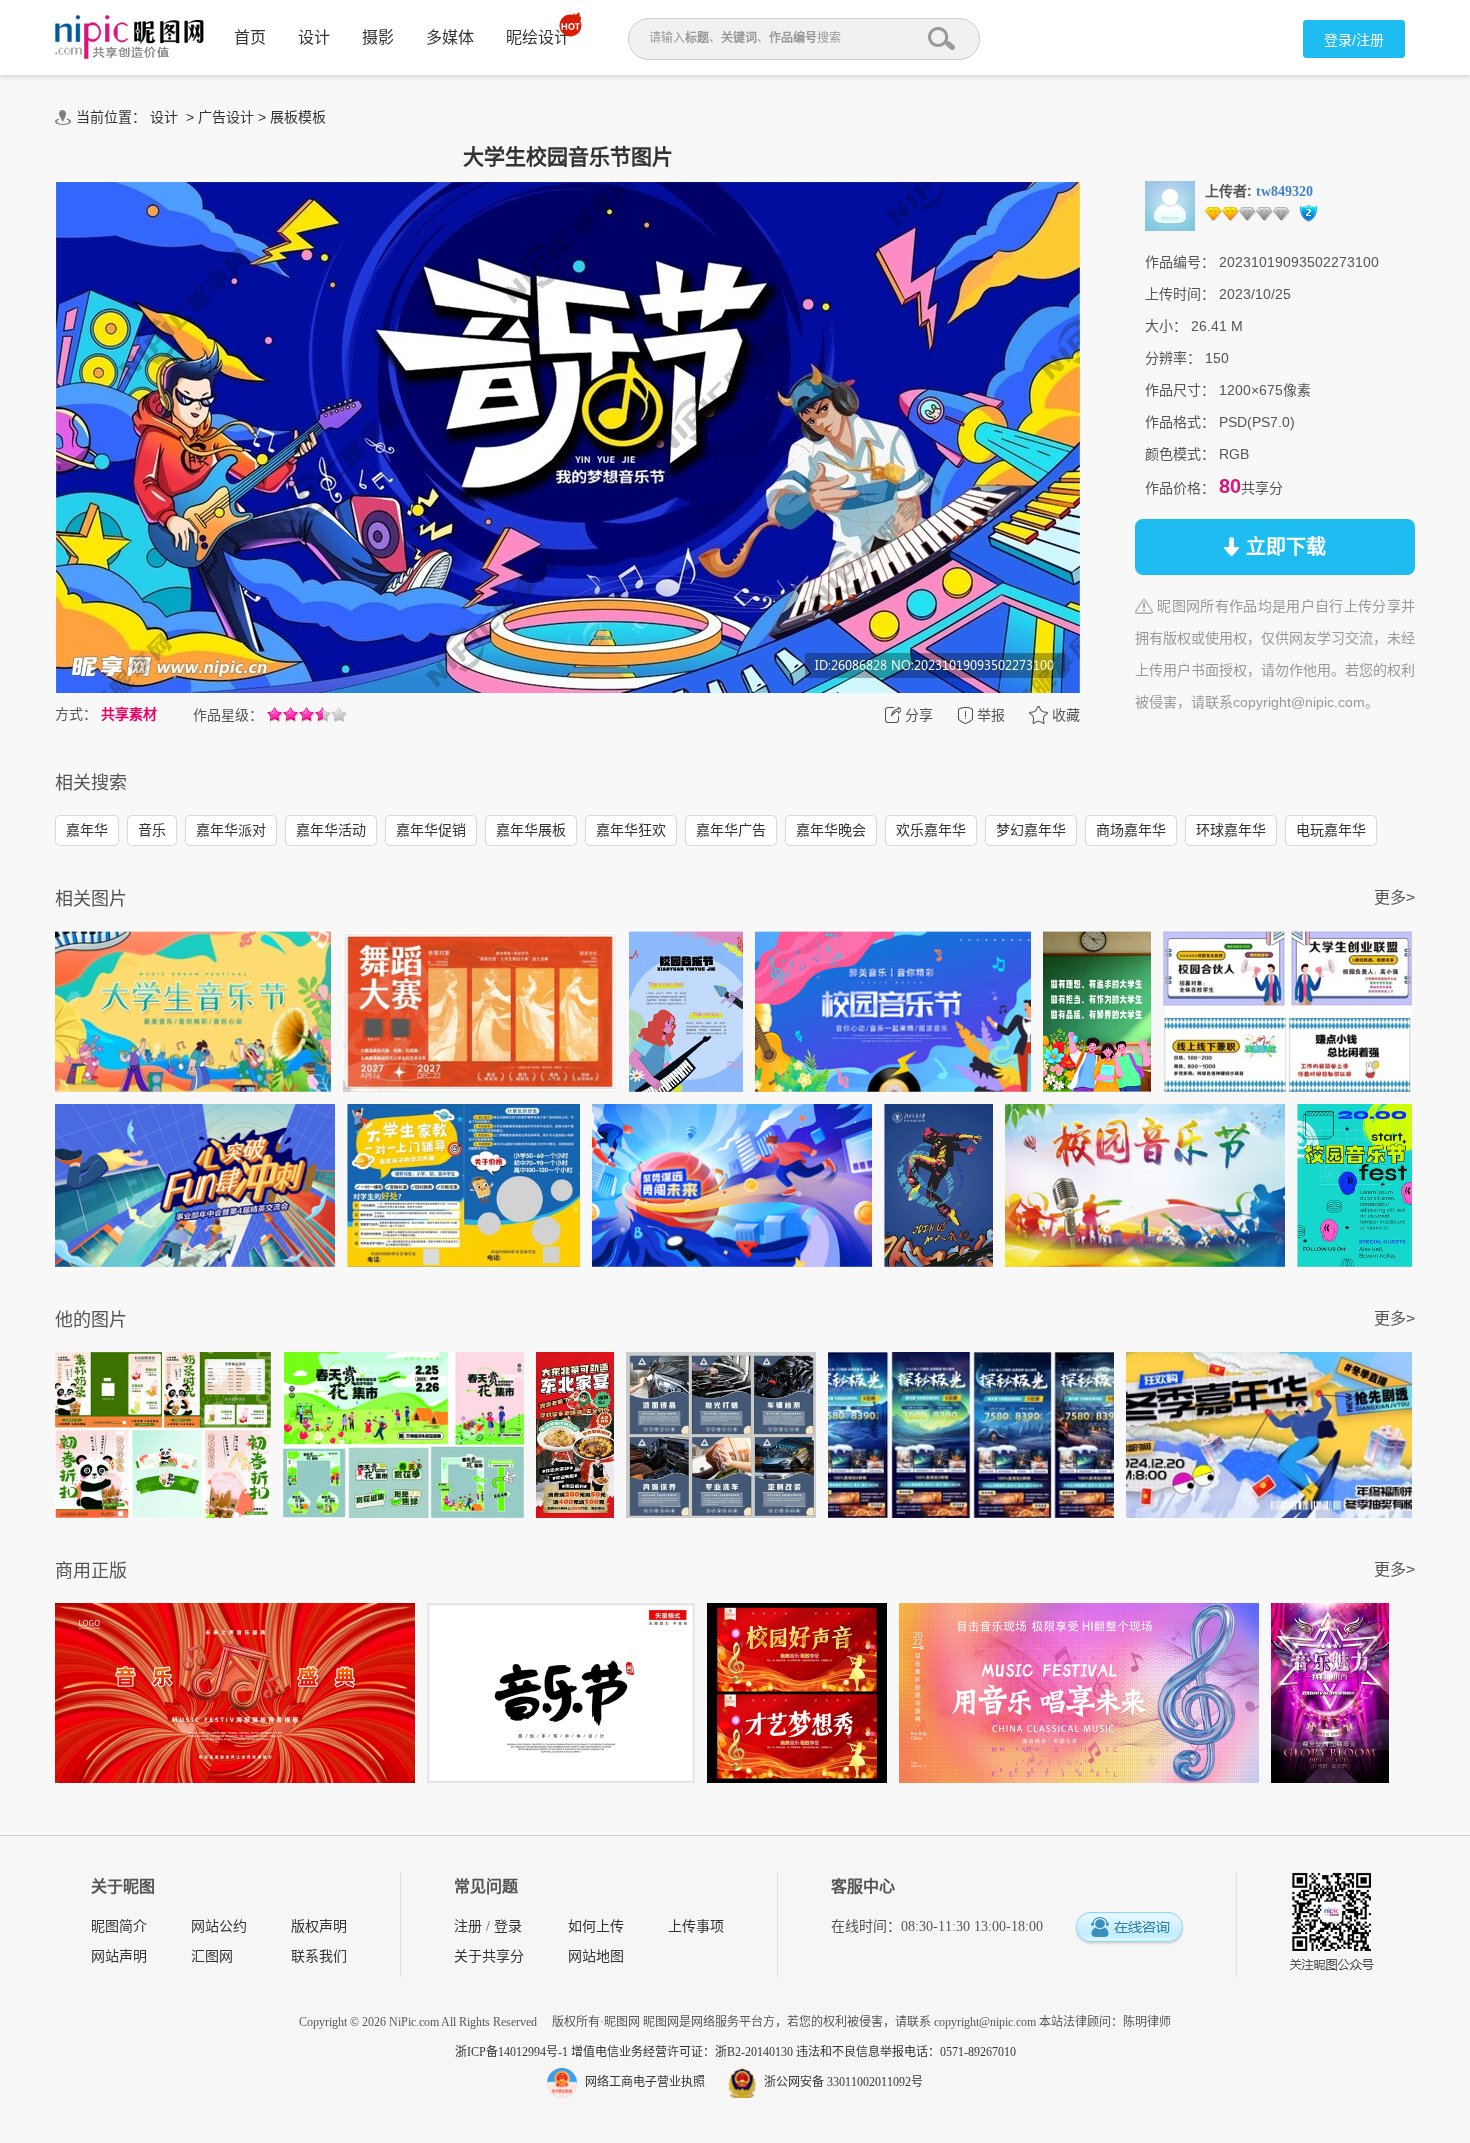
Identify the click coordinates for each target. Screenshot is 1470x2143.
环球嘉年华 (1231, 830)
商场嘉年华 (1131, 830)
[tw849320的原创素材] (1170, 205)
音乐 (152, 830)
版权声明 (319, 1926)
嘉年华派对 (231, 830)
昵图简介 (119, 1926)
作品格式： (1180, 422)
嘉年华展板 (531, 830)
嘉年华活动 (331, 830)
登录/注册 (1354, 40)
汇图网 (212, 1956)
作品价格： (1180, 488)
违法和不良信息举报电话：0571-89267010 (906, 2052)
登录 (508, 1926)
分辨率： (1173, 358)
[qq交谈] (1129, 1928)
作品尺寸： (1180, 390)
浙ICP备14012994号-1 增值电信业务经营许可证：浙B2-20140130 (625, 2052)
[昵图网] (129, 37)
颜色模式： (1180, 454)
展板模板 (298, 117)
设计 (314, 37)
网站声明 (119, 1956)
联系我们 (319, 1956)
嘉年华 (87, 830)
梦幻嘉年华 (1031, 830)
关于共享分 (489, 1956)
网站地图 (596, 1956)
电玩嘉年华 (1331, 830)
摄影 (378, 37)
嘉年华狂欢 (631, 830)
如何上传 (596, 1926)
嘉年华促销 (431, 830)
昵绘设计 (538, 37)
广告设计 (226, 117)
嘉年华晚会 (831, 830)
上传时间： (1180, 294)
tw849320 (1284, 191)
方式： (76, 714)
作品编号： (1180, 262)
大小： (1166, 326)
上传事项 (696, 1926)
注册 (468, 1926)
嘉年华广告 (731, 830)
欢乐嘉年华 (931, 830)
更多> (1394, 897)
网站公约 (219, 1926)
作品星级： (228, 715)
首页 (250, 37)
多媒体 (450, 37)
